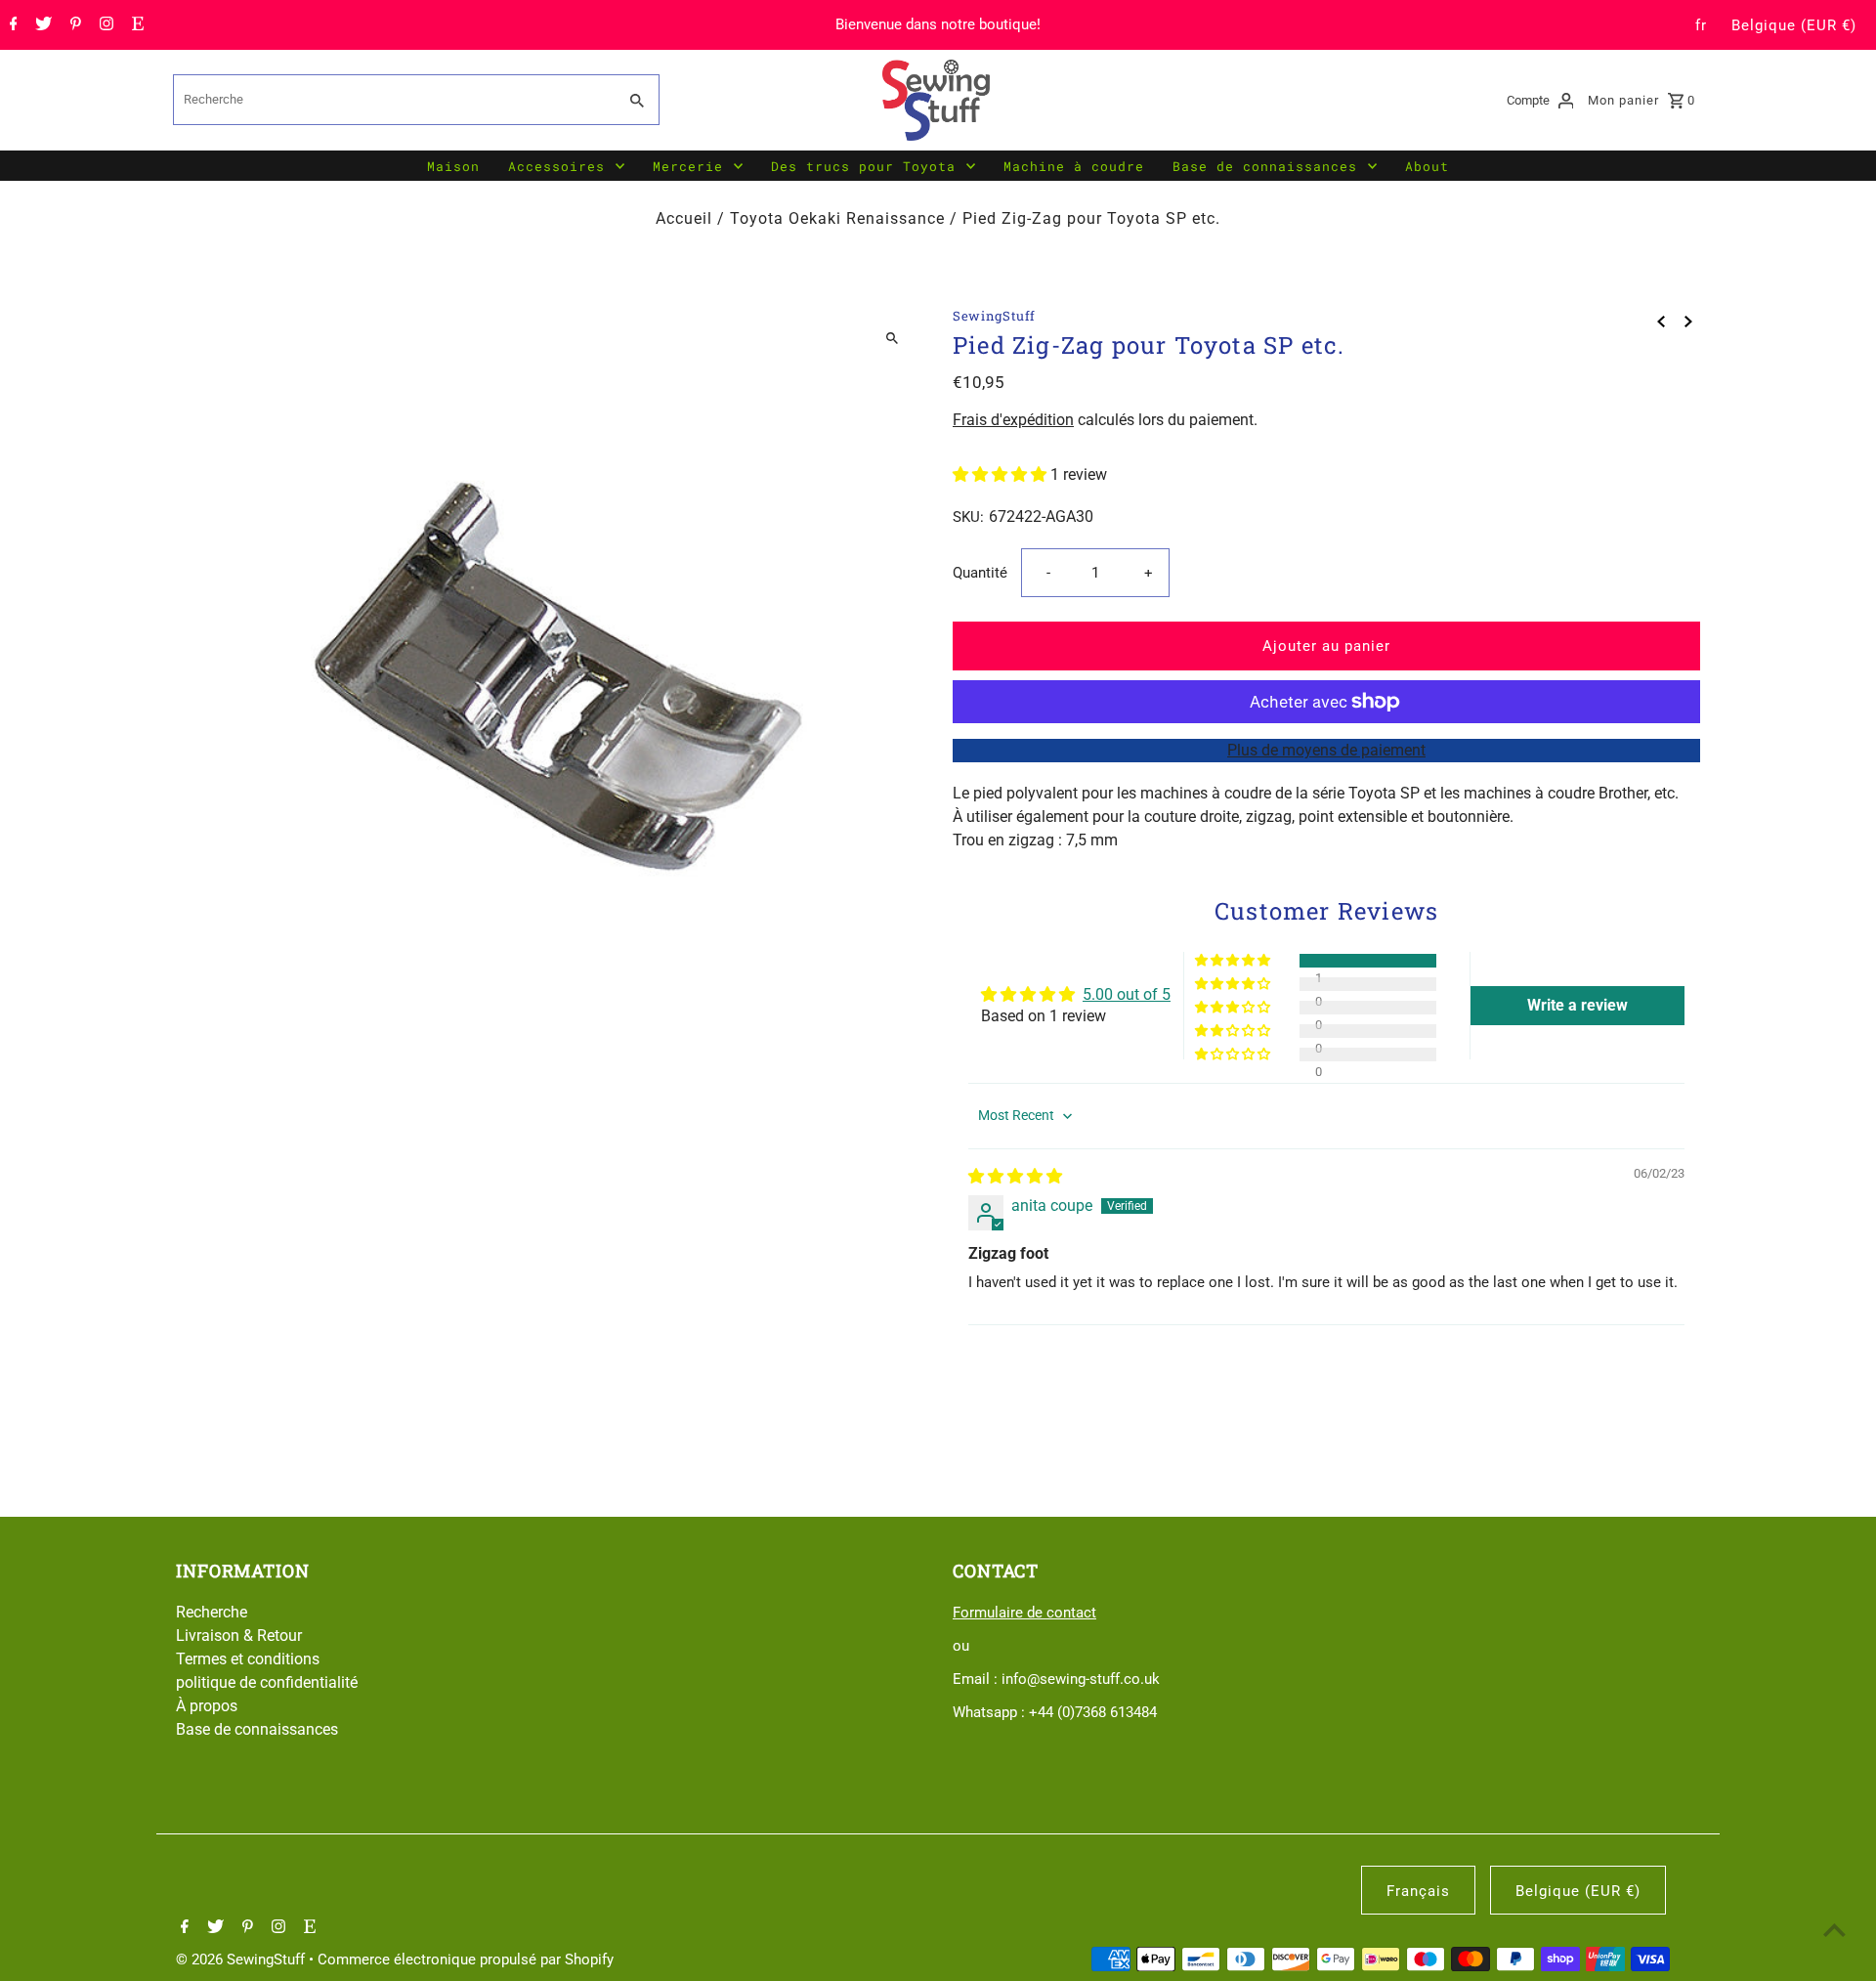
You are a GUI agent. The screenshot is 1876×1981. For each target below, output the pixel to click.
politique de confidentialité (267, 1682)
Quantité (980, 573)
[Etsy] (135, 25)
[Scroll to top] (1834, 1930)
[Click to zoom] (892, 339)
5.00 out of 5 (1127, 994)
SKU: (968, 517)
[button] (1002, 474)
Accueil (684, 218)
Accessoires (556, 166)
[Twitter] (41, 25)
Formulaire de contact (1024, 1613)
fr (1701, 25)
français (1418, 1891)
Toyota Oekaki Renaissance (837, 218)
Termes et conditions (248, 1659)
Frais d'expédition (1013, 420)
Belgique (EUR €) (1794, 25)
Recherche (212, 1612)
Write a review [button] (1578, 1005)
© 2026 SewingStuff (242, 1959)
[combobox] (393, 100)
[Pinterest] (73, 25)
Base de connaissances (1265, 166)
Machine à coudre (1074, 166)
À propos (207, 1706)
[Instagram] (104, 25)
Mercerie (688, 166)
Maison (453, 166)
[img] (1015, 1176)
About (1427, 166)
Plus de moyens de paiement (1326, 750)
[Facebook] (11, 25)
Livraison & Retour (239, 1636)
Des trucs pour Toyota (863, 166)
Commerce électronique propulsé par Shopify (466, 1959)
